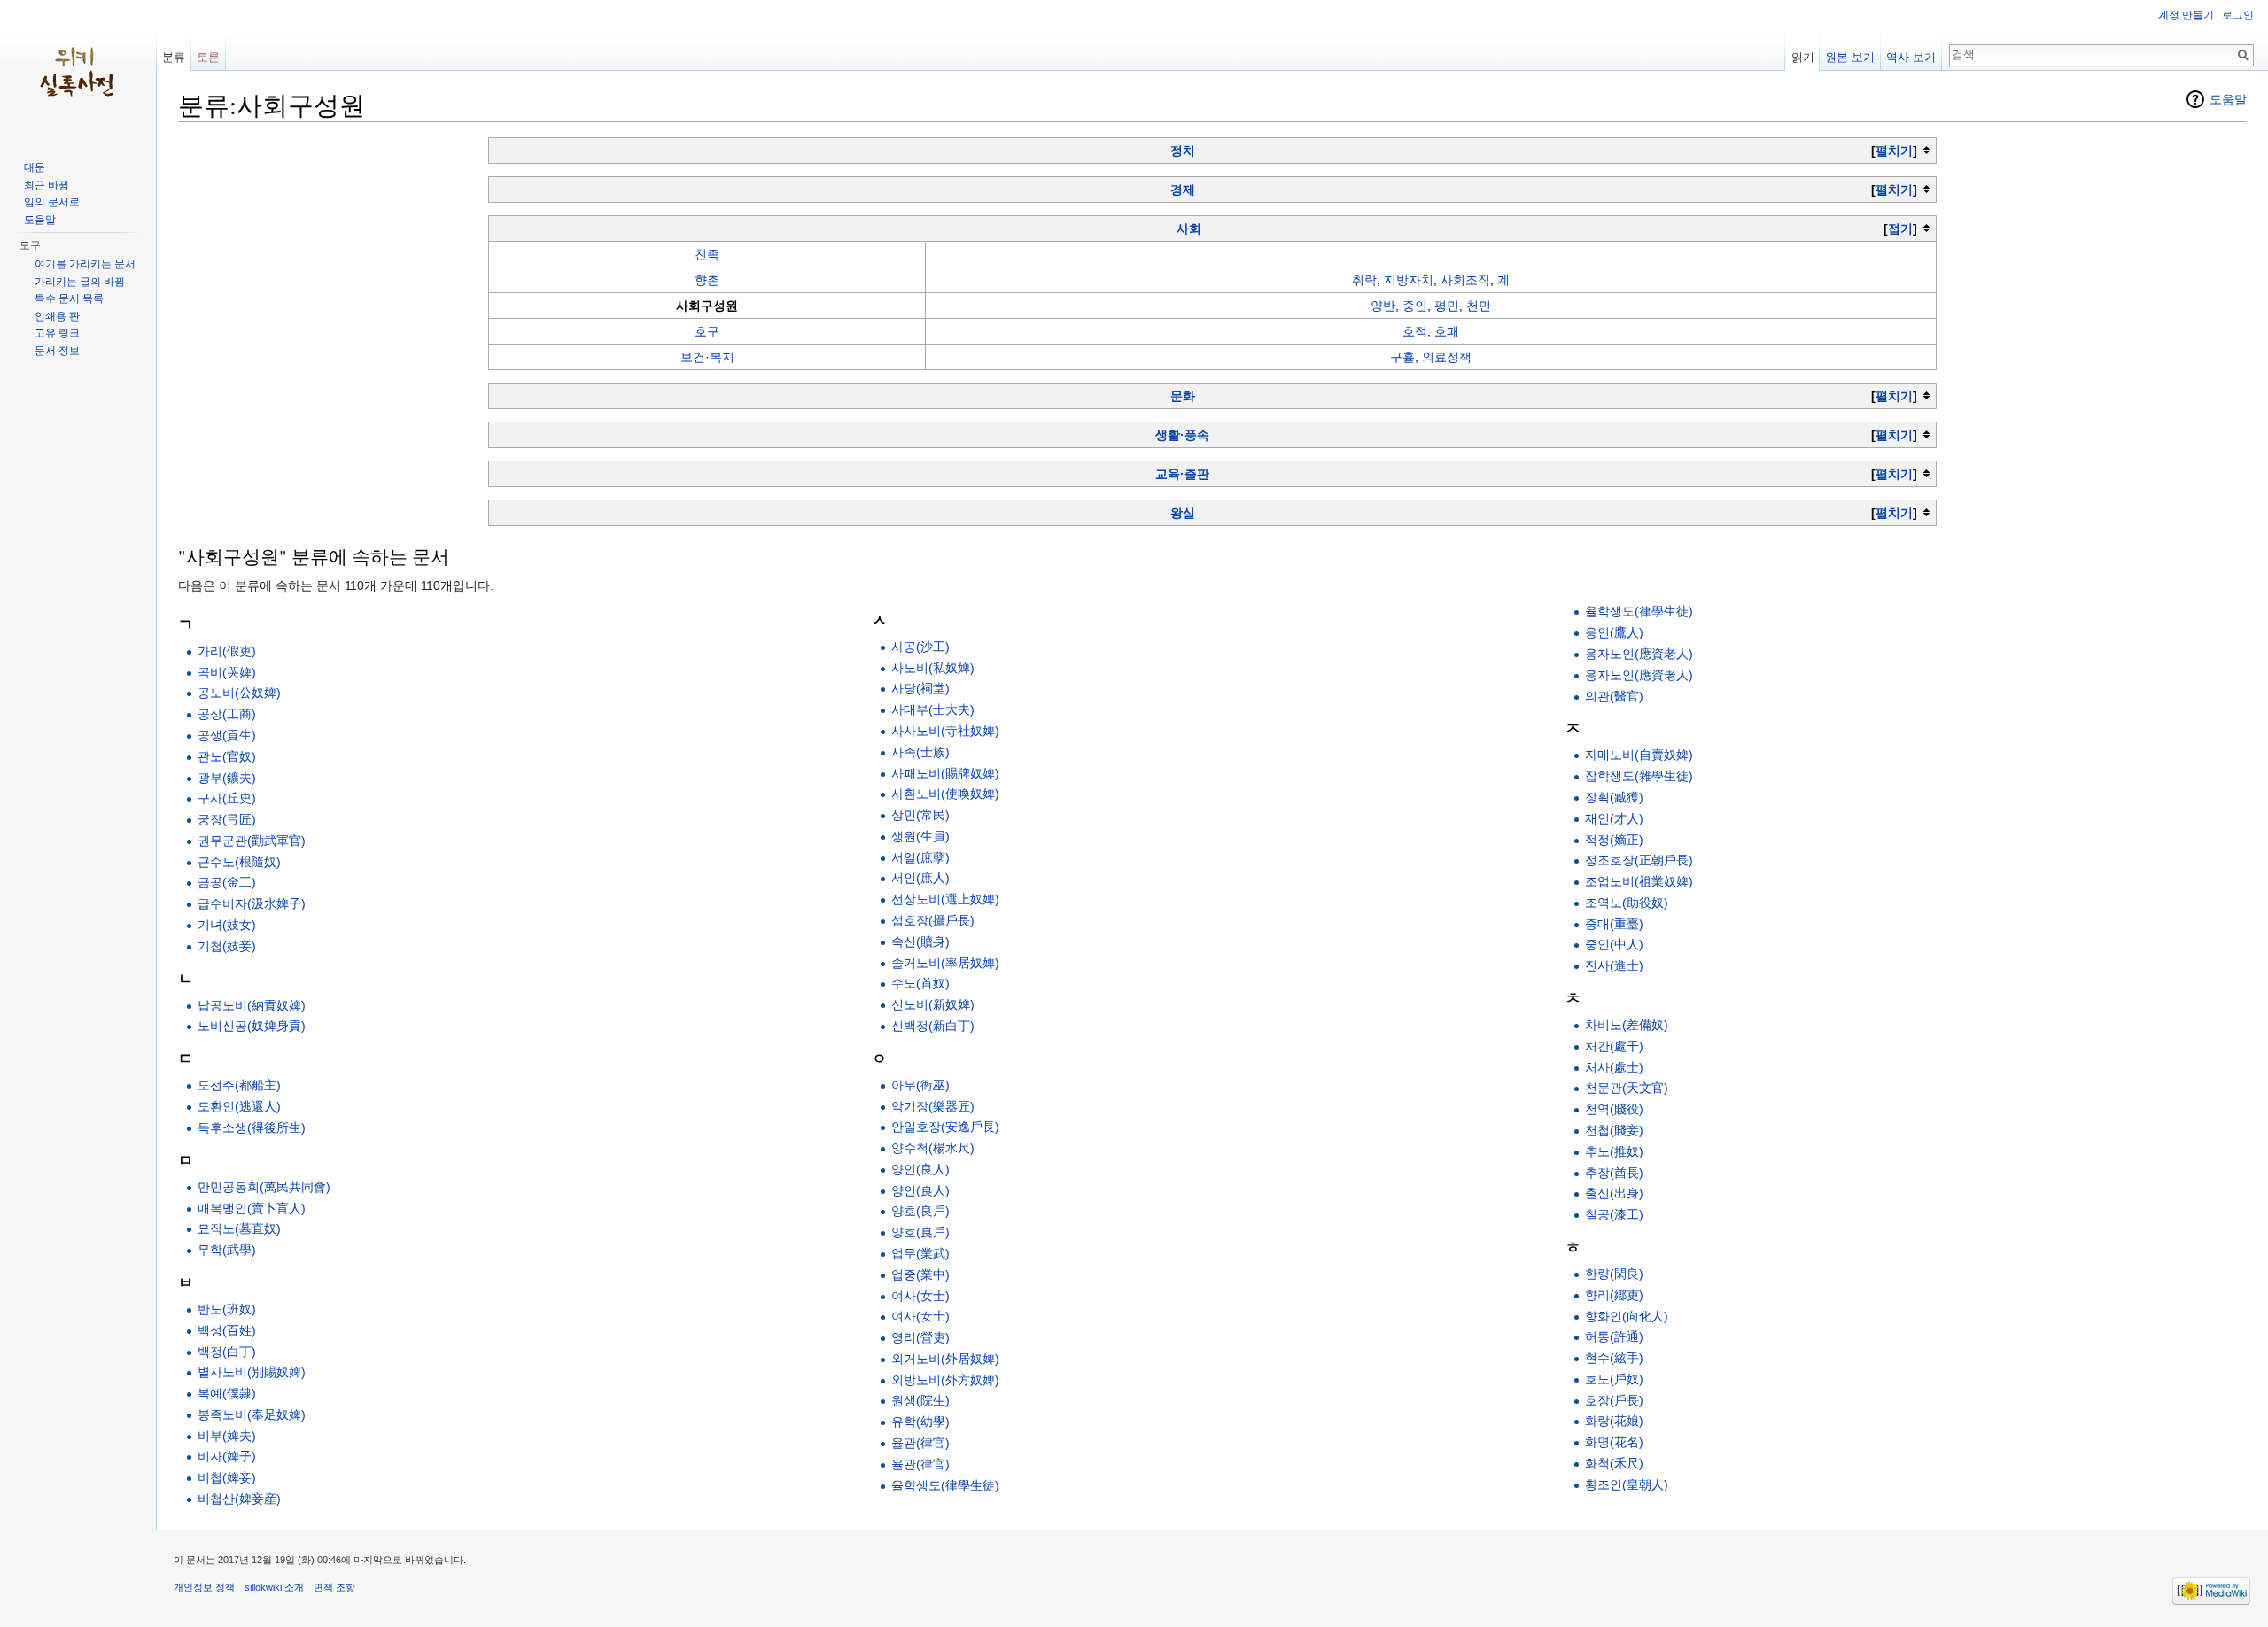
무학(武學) (227, 1250)
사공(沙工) (920, 647)
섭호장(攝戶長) (933, 920)
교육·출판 (1182, 474)
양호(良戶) (920, 1232)
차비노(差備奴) (1627, 1025)
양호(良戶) (920, 1211)
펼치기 (1894, 151)
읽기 (1803, 57)
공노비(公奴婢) (239, 693)
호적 (1415, 331)
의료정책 (1447, 357)
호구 (707, 331)
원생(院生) (920, 1400)
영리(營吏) (920, 1337)
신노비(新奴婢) (933, 1004)
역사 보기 (1911, 57)
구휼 (1402, 357)
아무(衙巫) (920, 1085)
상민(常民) (920, 815)
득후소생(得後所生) (252, 1127)
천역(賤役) (1614, 1109)
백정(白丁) (227, 1352)
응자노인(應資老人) (1639, 675)
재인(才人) (1614, 818)
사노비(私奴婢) (933, 668)
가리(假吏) (227, 651)
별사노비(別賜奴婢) (252, 1372)
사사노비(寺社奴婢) (945, 731)
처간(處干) (1614, 1046)
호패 (1447, 331)
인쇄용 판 (57, 316)
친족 (707, 254)
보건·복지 (707, 357)
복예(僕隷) (227, 1393)
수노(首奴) (920, 983)
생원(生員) (920, 836)
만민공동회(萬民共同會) (264, 1187)
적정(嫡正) (1614, 840)
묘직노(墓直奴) (239, 1228)
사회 (1189, 229)
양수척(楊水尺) (933, 1148)
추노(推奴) (1614, 1151)
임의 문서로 (52, 202)
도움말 (2228, 99)
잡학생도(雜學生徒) (1639, 776)
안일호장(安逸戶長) (945, 1127)
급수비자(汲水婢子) (252, 903)
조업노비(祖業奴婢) (1639, 881)
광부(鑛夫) (227, 778)
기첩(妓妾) (227, 946)
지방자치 (1409, 280)
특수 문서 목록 (69, 298)
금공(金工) (227, 882)
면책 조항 (334, 1587)
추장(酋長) (1614, 1173)
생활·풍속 (1182, 435)
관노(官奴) (227, 756)
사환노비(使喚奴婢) (945, 794)
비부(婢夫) (227, 1436)
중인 (1415, 306)
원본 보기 (1850, 57)
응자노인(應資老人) (1639, 654)
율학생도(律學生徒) (945, 1485)
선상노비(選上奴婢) (945, 899)
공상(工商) (227, 714)
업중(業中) (920, 1274)
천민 (1479, 306)
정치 (1183, 151)
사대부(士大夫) (933, 709)
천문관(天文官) (1627, 1088)
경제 (1183, 190)
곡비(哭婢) (227, 672)
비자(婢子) (227, 1456)
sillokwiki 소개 (274, 1587)
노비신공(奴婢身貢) (252, 1026)
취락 (1364, 280)
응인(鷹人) (1614, 632)
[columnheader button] (1213, 150)
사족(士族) (920, 752)
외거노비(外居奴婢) (945, 1359)
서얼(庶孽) (920, 857)
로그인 (2238, 15)
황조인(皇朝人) (1627, 1484)
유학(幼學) (920, 1422)
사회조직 (1465, 280)
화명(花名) (1614, 1442)
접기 (1900, 229)
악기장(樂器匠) (933, 1106)
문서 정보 (57, 351)
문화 (1183, 396)
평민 (1447, 306)
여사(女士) (920, 1296)
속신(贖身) (920, 941)
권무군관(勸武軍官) (252, 841)
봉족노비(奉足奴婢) (252, 1414)
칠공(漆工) (1614, 1214)
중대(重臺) (1614, 924)
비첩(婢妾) (227, 1477)
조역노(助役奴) (1627, 903)
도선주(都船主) (239, 1085)
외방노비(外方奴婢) (945, 1380)
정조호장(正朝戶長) (1639, 860)
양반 (1383, 306)
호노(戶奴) (1614, 1379)
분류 (174, 57)
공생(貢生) (227, 735)
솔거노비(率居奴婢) (945, 963)
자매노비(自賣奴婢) (1639, 755)
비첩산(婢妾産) (239, 1499)
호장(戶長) (1614, 1400)
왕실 (1183, 513)
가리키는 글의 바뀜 (80, 282)
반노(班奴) (227, 1309)
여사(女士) (920, 1316)
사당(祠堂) (920, 688)
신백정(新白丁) (933, 1026)
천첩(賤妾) (1614, 1130)
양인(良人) (920, 1190)
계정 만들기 (2186, 15)
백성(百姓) (227, 1330)
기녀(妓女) (227, 925)
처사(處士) (1614, 1067)
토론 (208, 57)
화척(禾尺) (1614, 1463)
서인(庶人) (920, 878)
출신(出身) (1614, 1193)
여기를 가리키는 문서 (85, 264)
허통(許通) (1614, 1336)
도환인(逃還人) (239, 1106)
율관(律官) (920, 1464)
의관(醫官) (1614, 696)
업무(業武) (920, 1253)
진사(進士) (1614, 965)
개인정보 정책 (204, 1587)
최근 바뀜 (47, 185)
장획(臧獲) (1614, 797)
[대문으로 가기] (78, 71)
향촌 (707, 280)
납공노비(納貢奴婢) (252, 1005)
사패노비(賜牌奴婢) (945, 773)
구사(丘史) (227, 798)
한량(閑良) (1614, 1274)
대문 (35, 167)
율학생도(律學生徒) (1639, 611)
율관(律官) (920, 1443)
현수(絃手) (1614, 1358)
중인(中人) (1614, 944)
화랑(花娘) (1614, 1421)
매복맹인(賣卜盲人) (252, 1208)
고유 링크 (57, 333)
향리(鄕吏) (1614, 1295)
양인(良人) (920, 1169)
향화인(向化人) (1627, 1316)
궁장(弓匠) (227, 819)
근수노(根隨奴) (239, 862)
